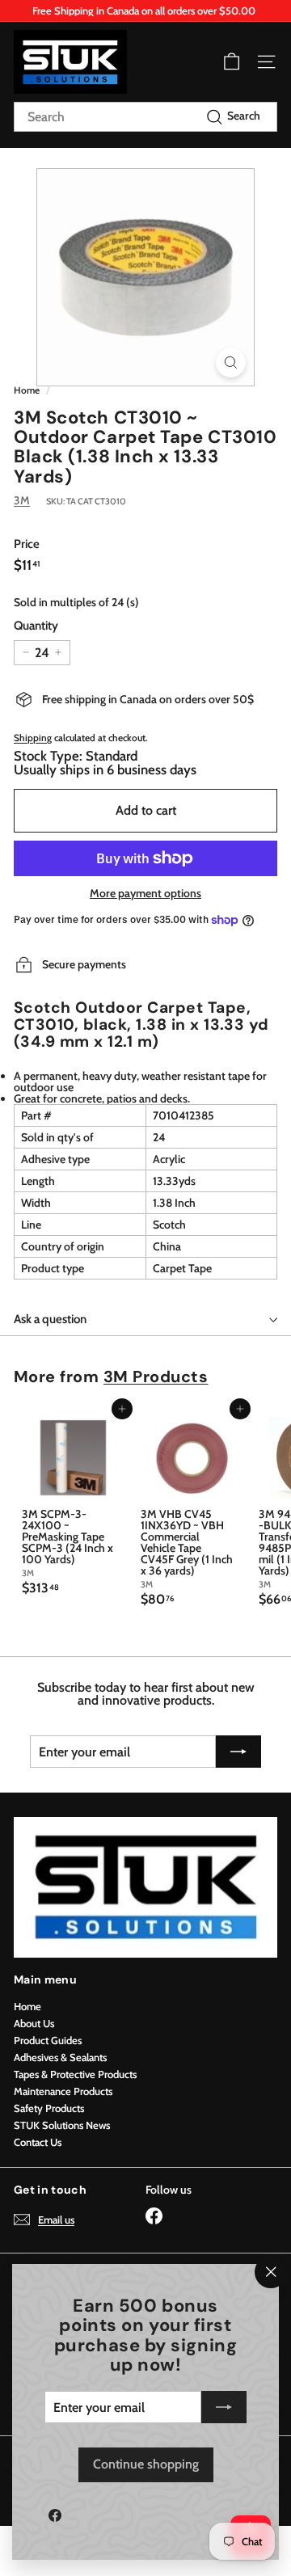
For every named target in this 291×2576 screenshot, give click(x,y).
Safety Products (49, 2108)
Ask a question (50, 1319)
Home (27, 390)
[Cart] (232, 62)
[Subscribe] (224, 2407)
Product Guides (48, 2040)
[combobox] (145, 117)
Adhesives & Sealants (60, 2057)
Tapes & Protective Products (75, 2074)
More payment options (145, 893)
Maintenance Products (63, 2091)
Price (27, 544)
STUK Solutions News (62, 2125)
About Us (34, 2023)
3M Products (156, 1377)
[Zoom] (231, 363)
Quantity (36, 626)
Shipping (33, 738)
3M (22, 500)
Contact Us (38, 2142)
